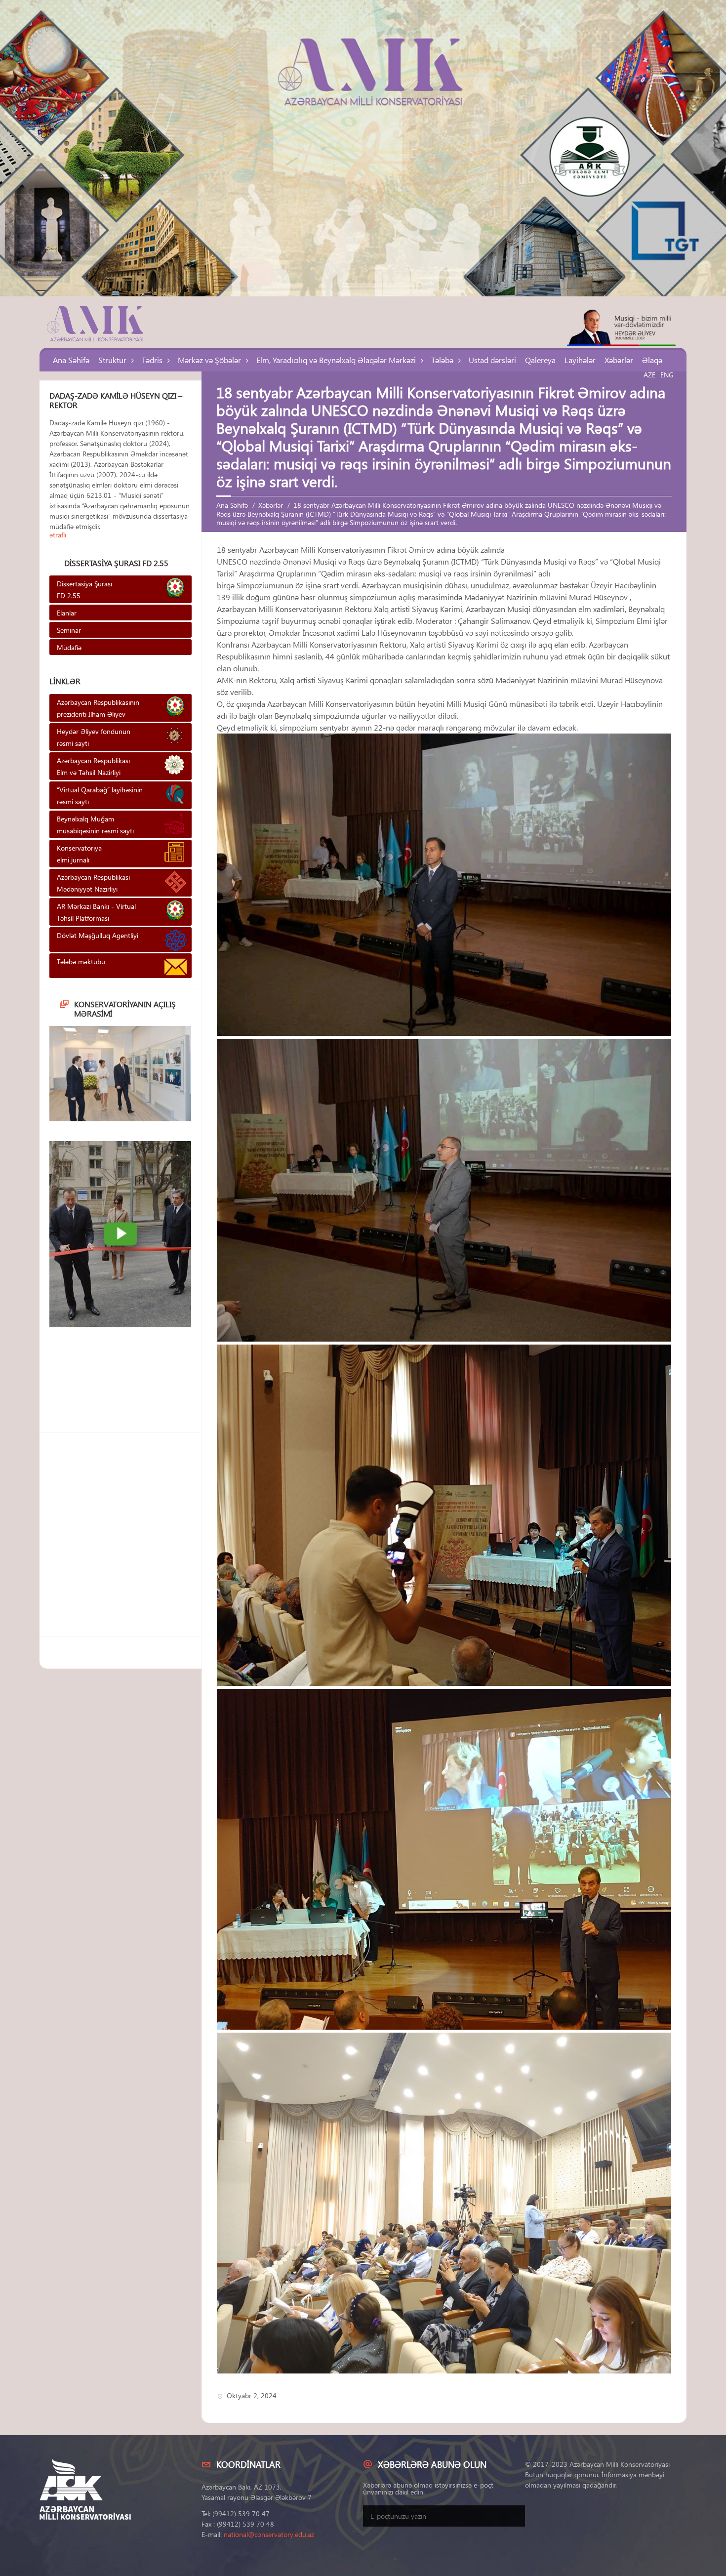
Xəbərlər (619, 360)
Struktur (112, 360)
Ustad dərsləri (492, 360)
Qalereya (540, 360)
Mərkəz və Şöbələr (209, 360)
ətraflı (58, 535)
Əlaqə (652, 360)
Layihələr (580, 360)
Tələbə (442, 360)
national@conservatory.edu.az (269, 2534)
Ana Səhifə (71, 360)
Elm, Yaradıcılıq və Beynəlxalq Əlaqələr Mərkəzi (336, 360)
